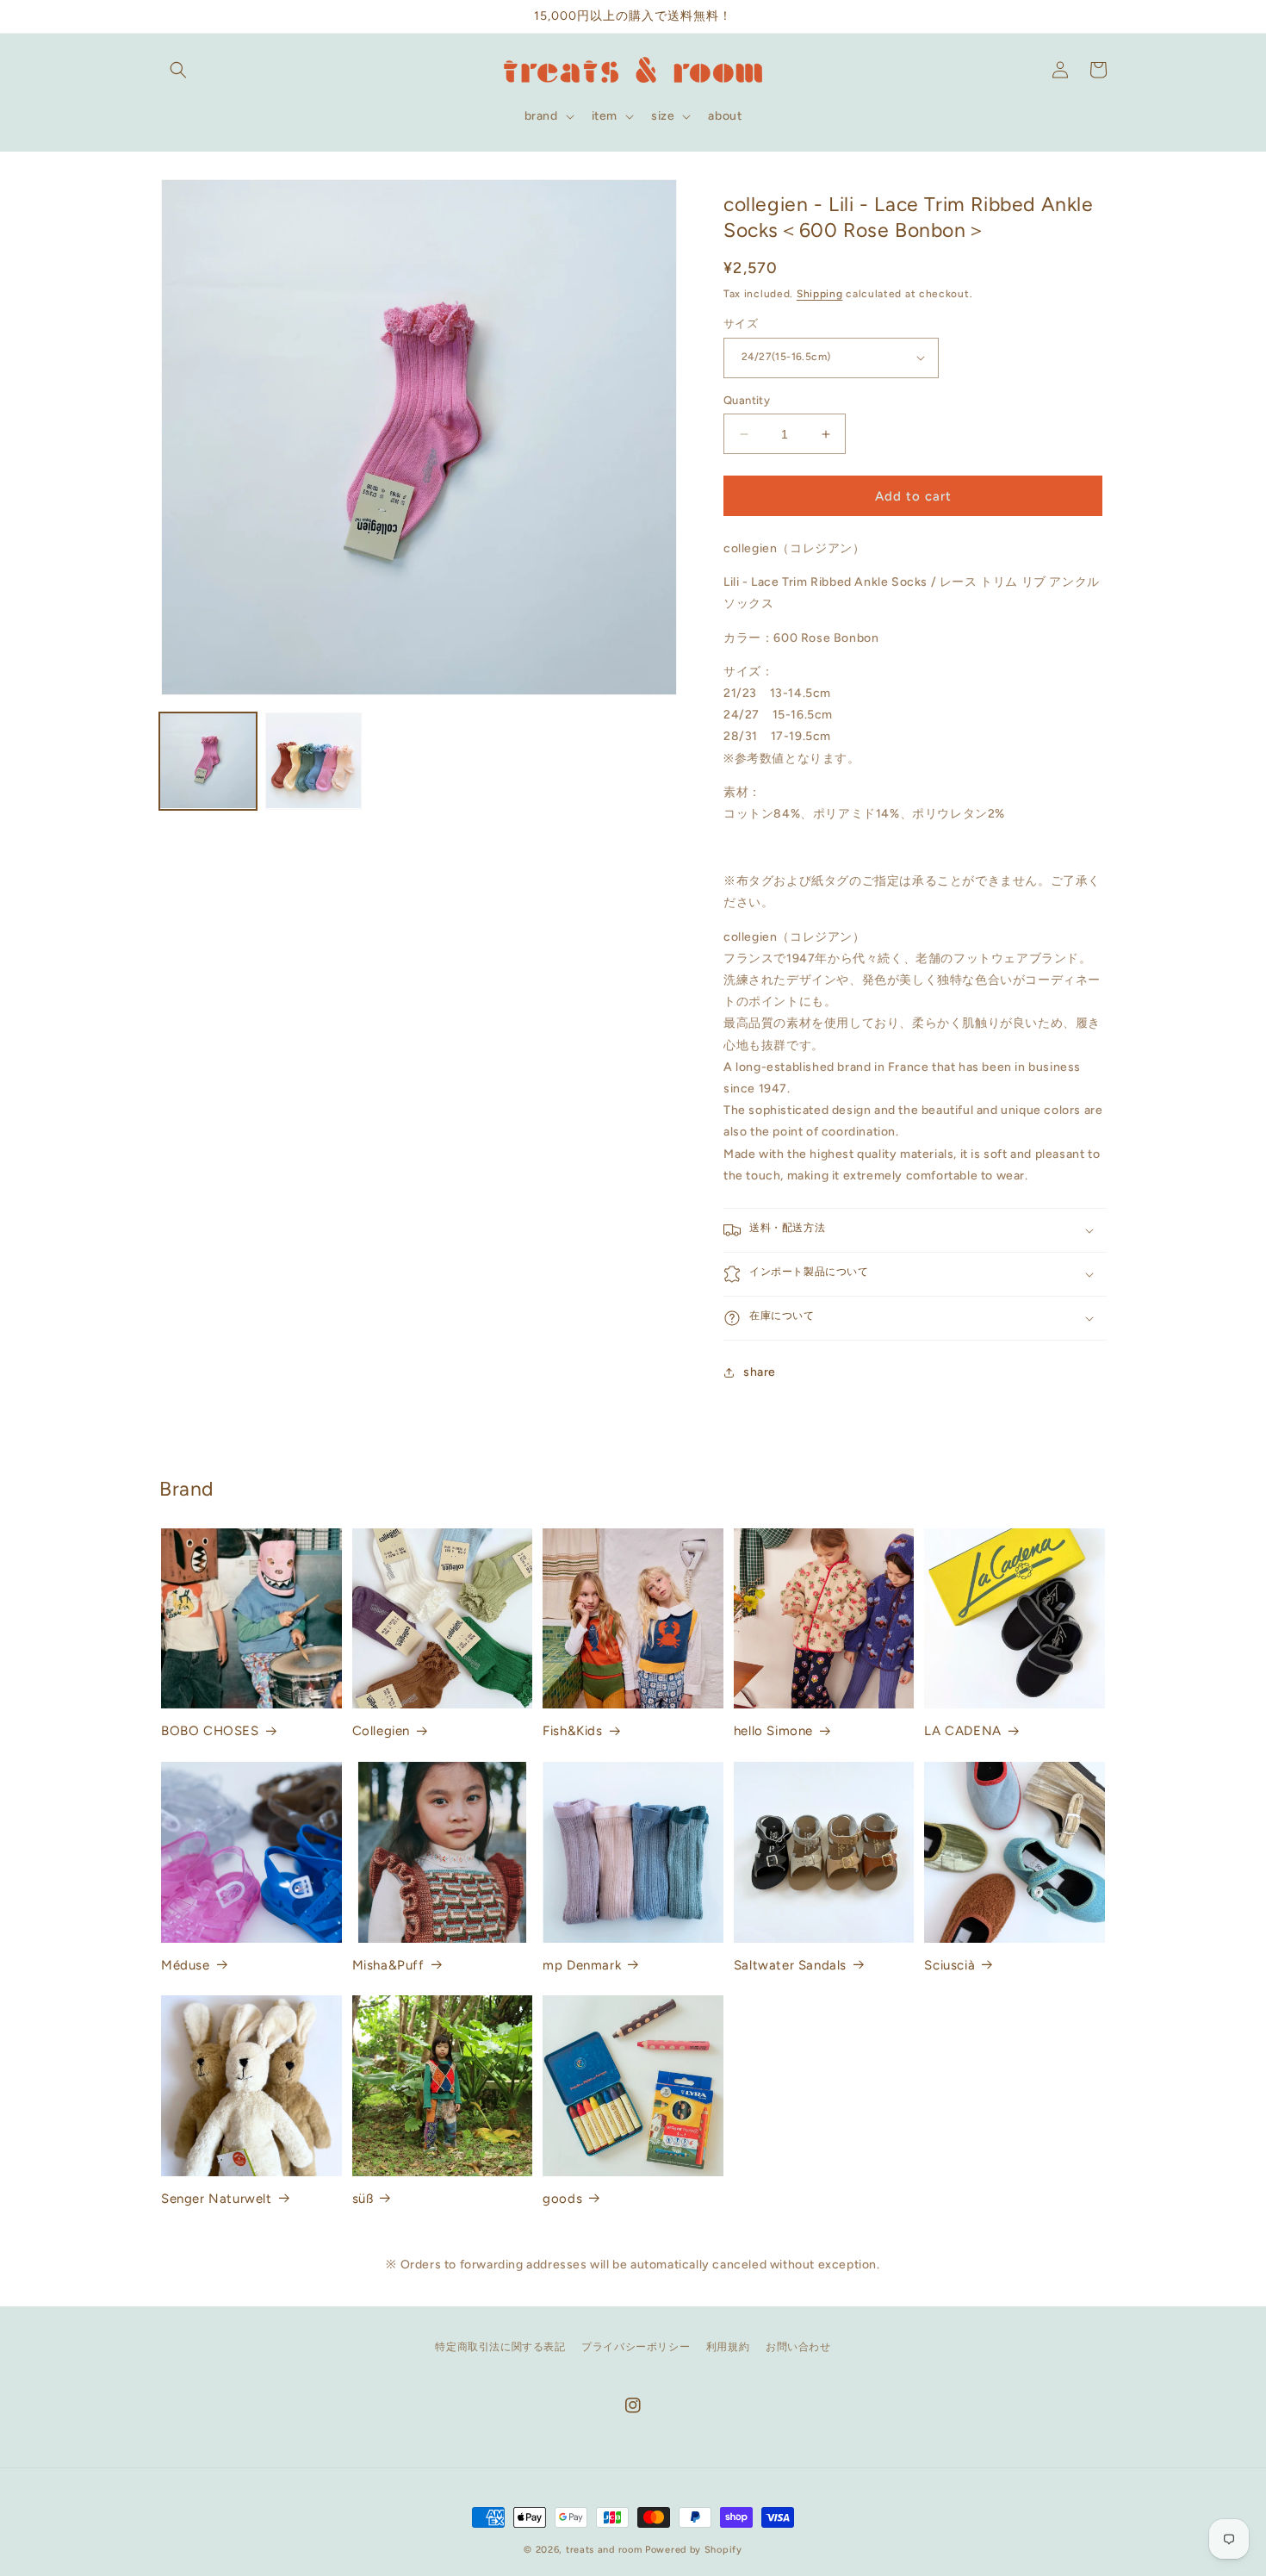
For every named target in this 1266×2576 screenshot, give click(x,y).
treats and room (604, 2550)
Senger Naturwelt (217, 2199)
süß (363, 2199)
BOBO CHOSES (210, 1731)
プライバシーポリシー (636, 2347)
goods (562, 2199)
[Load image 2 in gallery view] (314, 761)
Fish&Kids (572, 1731)
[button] (178, 70)
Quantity (747, 400)
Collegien (381, 1731)
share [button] (760, 1372)
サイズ (741, 324)
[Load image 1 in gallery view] (208, 761)
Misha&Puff (388, 1965)
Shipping (820, 294)
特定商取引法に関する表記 (500, 2347)
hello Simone (773, 1731)
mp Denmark (582, 1965)
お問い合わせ (798, 2347)
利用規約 (728, 2347)
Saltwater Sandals (790, 1965)
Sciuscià (949, 1965)
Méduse (186, 1965)
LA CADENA (962, 1731)
